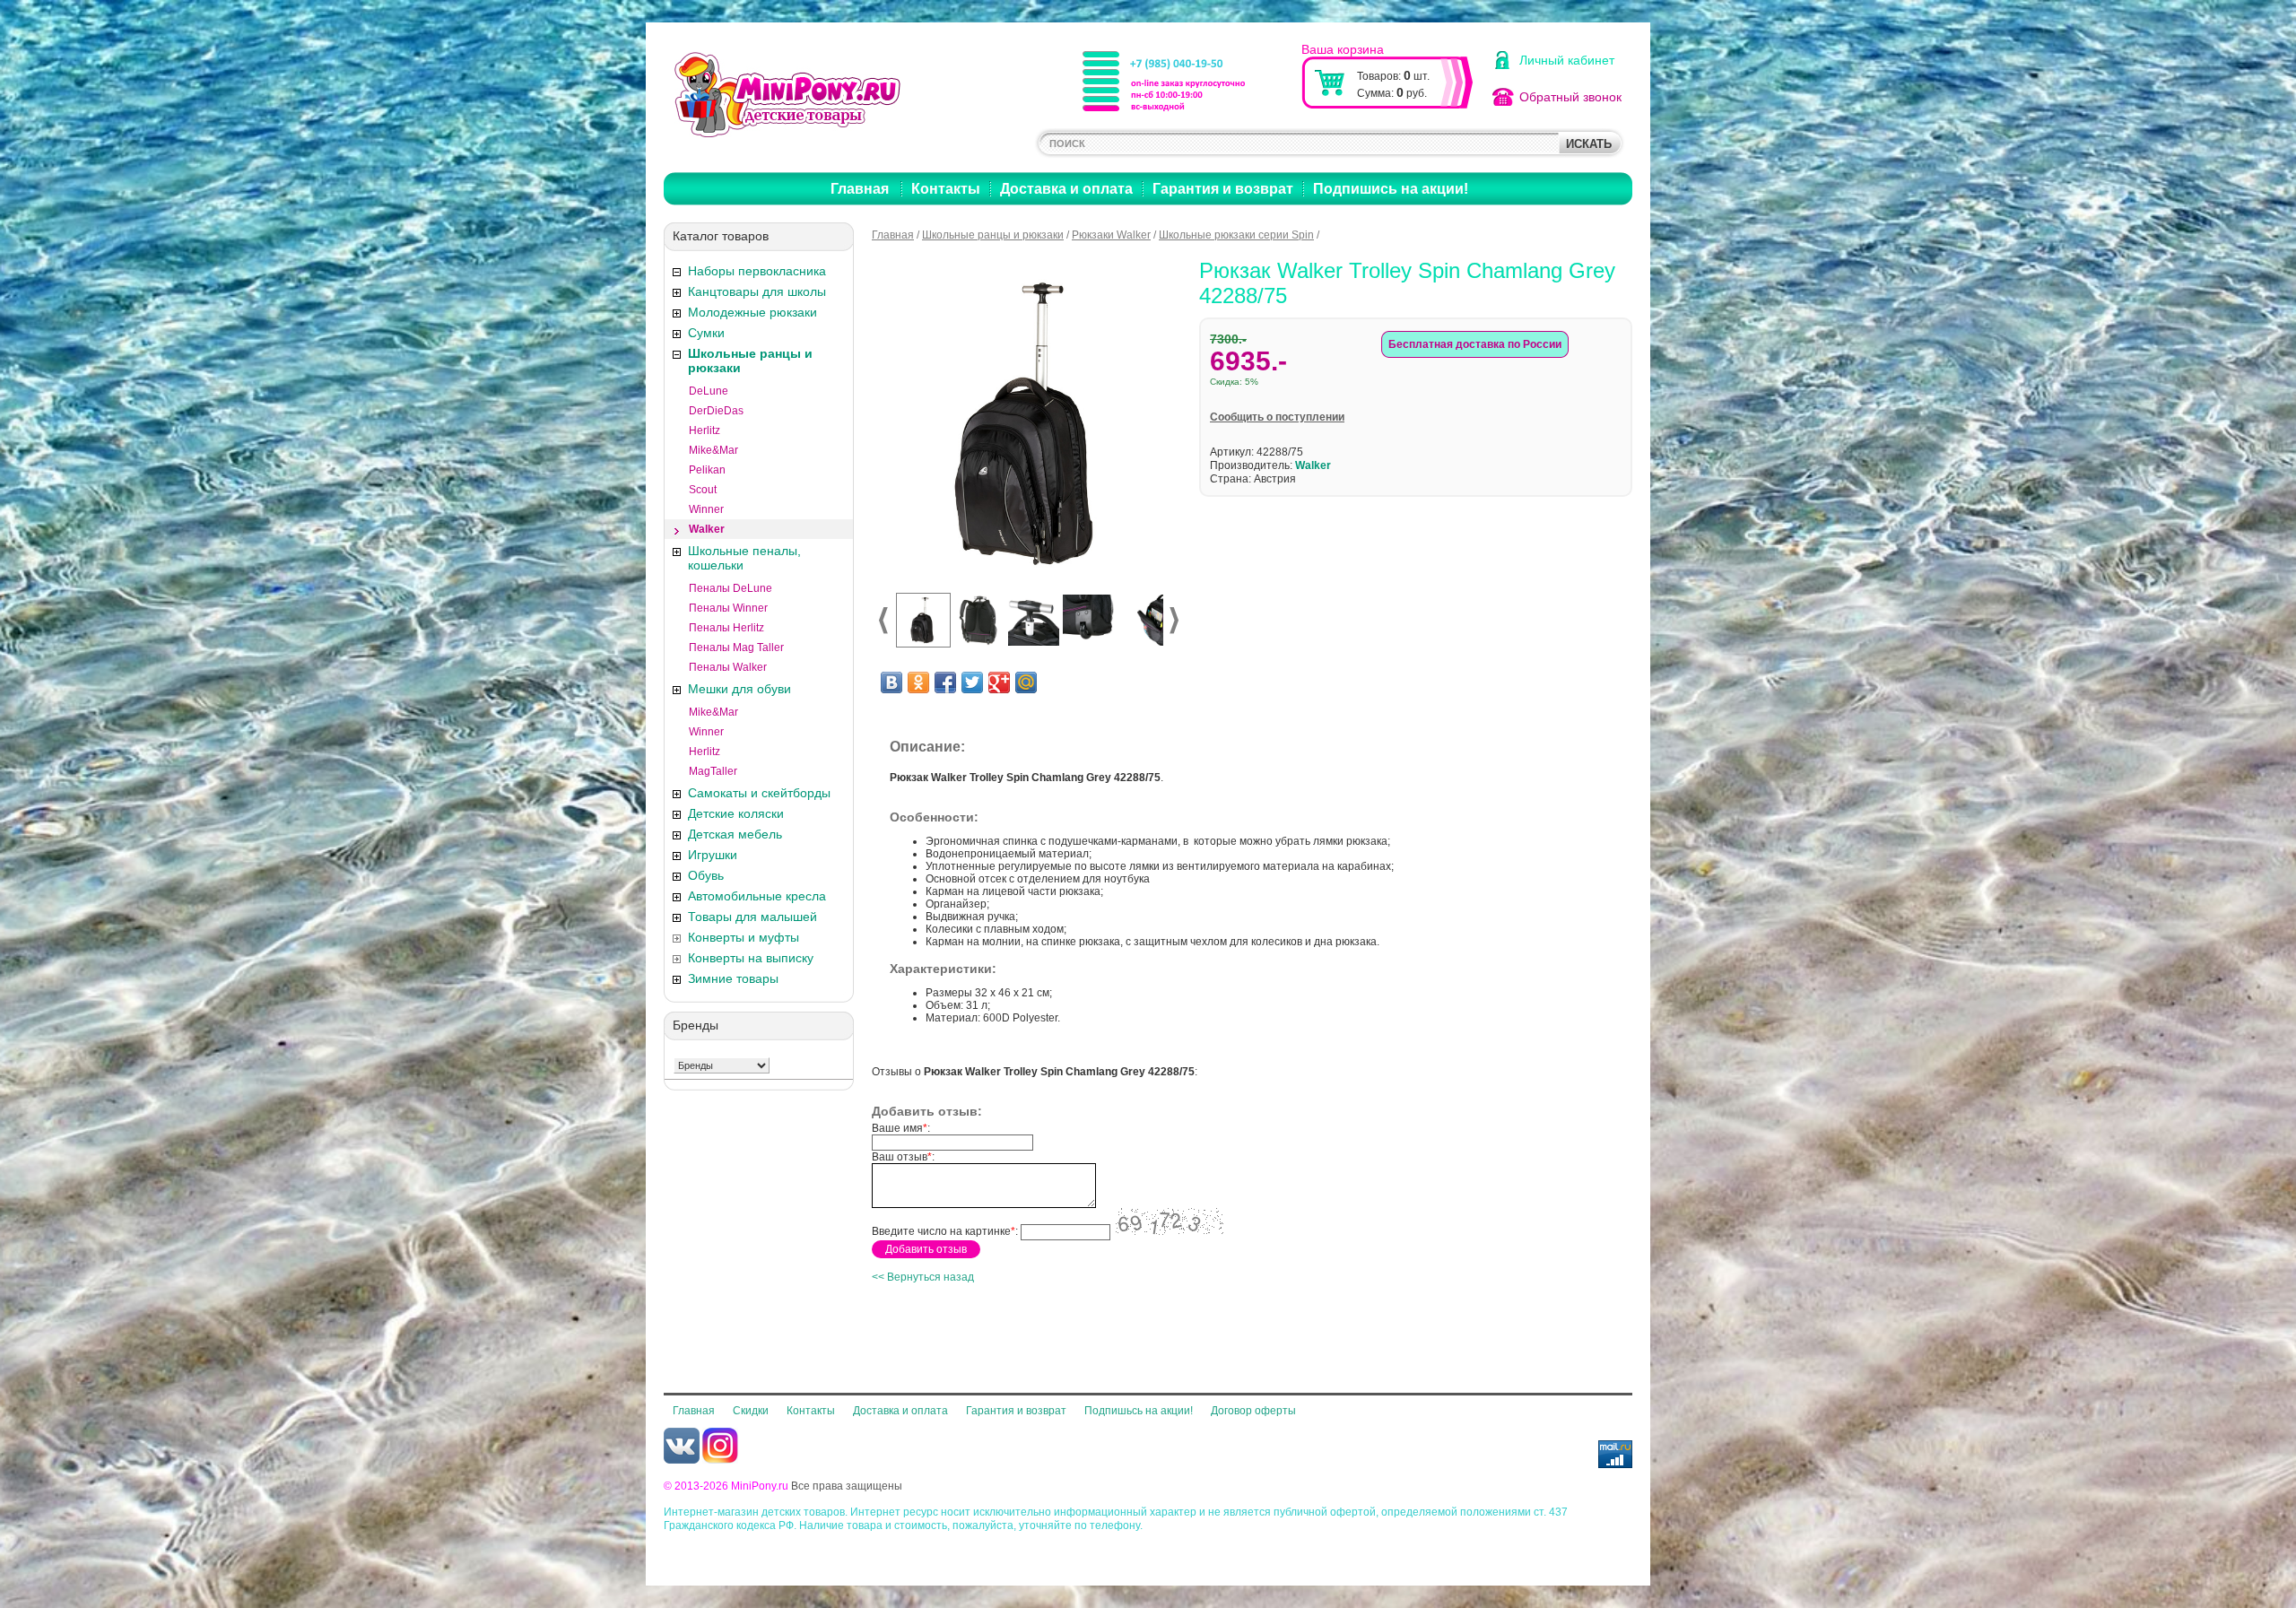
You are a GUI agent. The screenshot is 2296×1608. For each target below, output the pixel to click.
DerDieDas (716, 411)
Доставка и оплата (1066, 189)
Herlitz (704, 430)
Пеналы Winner (728, 608)
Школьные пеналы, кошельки (744, 558)
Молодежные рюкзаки (752, 312)
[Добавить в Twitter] (972, 682)
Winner (706, 509)
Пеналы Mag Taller (736, 648)
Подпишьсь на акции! (1139, 1411)
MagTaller (713, 771)
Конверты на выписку (751, 958)
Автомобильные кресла (757, 896)
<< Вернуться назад (923, 1277)
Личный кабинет (1567, 60)
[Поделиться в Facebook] (945, 682)
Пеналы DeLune (731, 588)
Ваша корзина (1343, 49)
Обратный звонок (1570, 97)
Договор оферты (1253, 1411)
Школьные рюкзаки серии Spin (1236, 235)
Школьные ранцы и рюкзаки (750, 361)
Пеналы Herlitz (726, 628)
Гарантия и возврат (1223, 189)
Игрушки (713, 855)
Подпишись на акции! (1391, 189)
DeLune (709, 391)
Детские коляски (736, 813)
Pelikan (707, 470)
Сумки (706, 333)
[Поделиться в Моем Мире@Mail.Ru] (1026, 682)
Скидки (751, 1411)
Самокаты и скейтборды (759, 793)
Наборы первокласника (757, 271)
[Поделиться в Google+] (999, 682)
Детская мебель (735, 834)
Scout (703, 490)
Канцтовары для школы (757, 291)
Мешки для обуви (739, 689)
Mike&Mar (713, 450)
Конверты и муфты (744, 937)
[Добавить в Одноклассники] (918, 682)
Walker (707, 529)
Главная (860, 189)
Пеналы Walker (728, 667)
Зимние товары (733, 978)
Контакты (946, 189)
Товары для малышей (752, 917)
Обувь (706, 875)
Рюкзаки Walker (1111, 235)
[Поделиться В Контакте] (891, 682)
